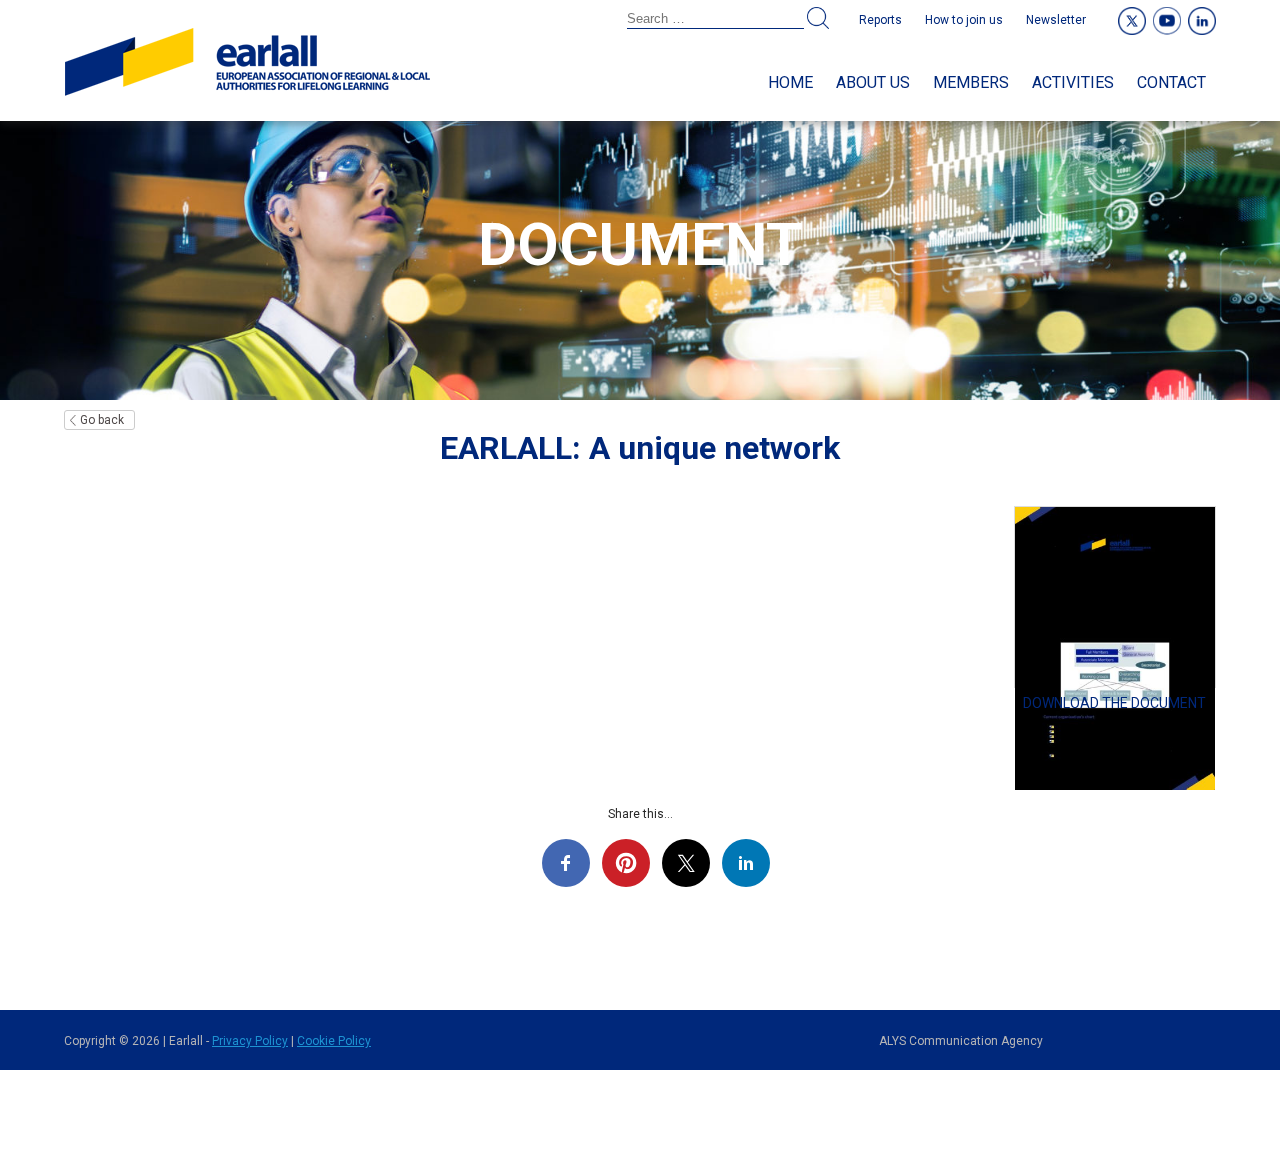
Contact (1171, 82)
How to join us (964, 20)
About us (873, 82)
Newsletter (1056, 20)
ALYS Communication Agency (961, 1041)
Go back (102, 420)
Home (790, 82)
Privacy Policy (250, 1041)
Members (971, 82)
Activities (1073, 82)
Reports (880, 20)
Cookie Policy (334, 1041)
